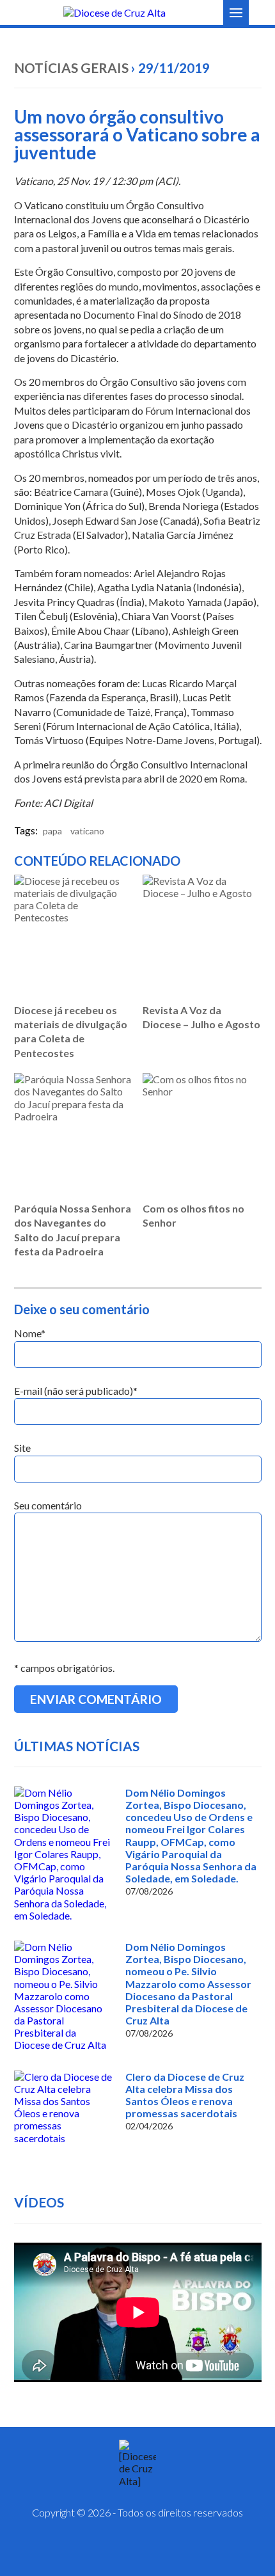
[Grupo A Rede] (169, 2550)
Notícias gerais (71, 68)
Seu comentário (48, 1505)
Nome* (30, 1333)
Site (22, 1448)
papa (52, 831)
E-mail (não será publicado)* (76, 1391)
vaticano (87, 831)
